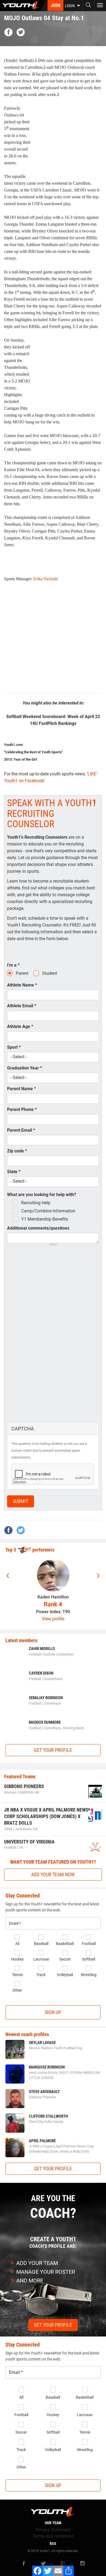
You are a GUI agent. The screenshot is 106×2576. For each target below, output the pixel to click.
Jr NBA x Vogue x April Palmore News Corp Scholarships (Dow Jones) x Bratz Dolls (46, 1816)
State (14, 1172)
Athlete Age (20, 1026)
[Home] (23, 5)
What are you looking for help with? (42, 1195)
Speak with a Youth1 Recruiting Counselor (52, 814)
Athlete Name (22, 985)
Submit (21, 1501)
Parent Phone (22, 1109)
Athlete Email (22, 1006)
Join (55, 5)
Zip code (17, 1151)
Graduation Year (24, 1068)
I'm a (13, 965)
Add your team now (53, 1874)
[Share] (68, 2571)
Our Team (53, 2523)
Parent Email (21, 1130)
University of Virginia (29, 1842)
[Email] (58, 2571)
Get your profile (53, 1750)
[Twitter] (48, 2571)
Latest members (21, 1640)
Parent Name (21, 1089)
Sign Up (53, 2012)
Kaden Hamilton (53, 1597)
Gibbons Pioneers (24, 1786)
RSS (53, 2544)
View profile (53, 1619)
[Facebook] (38, 2571)
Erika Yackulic (46, 579)
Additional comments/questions (38, 1228)
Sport (14, 1047)
